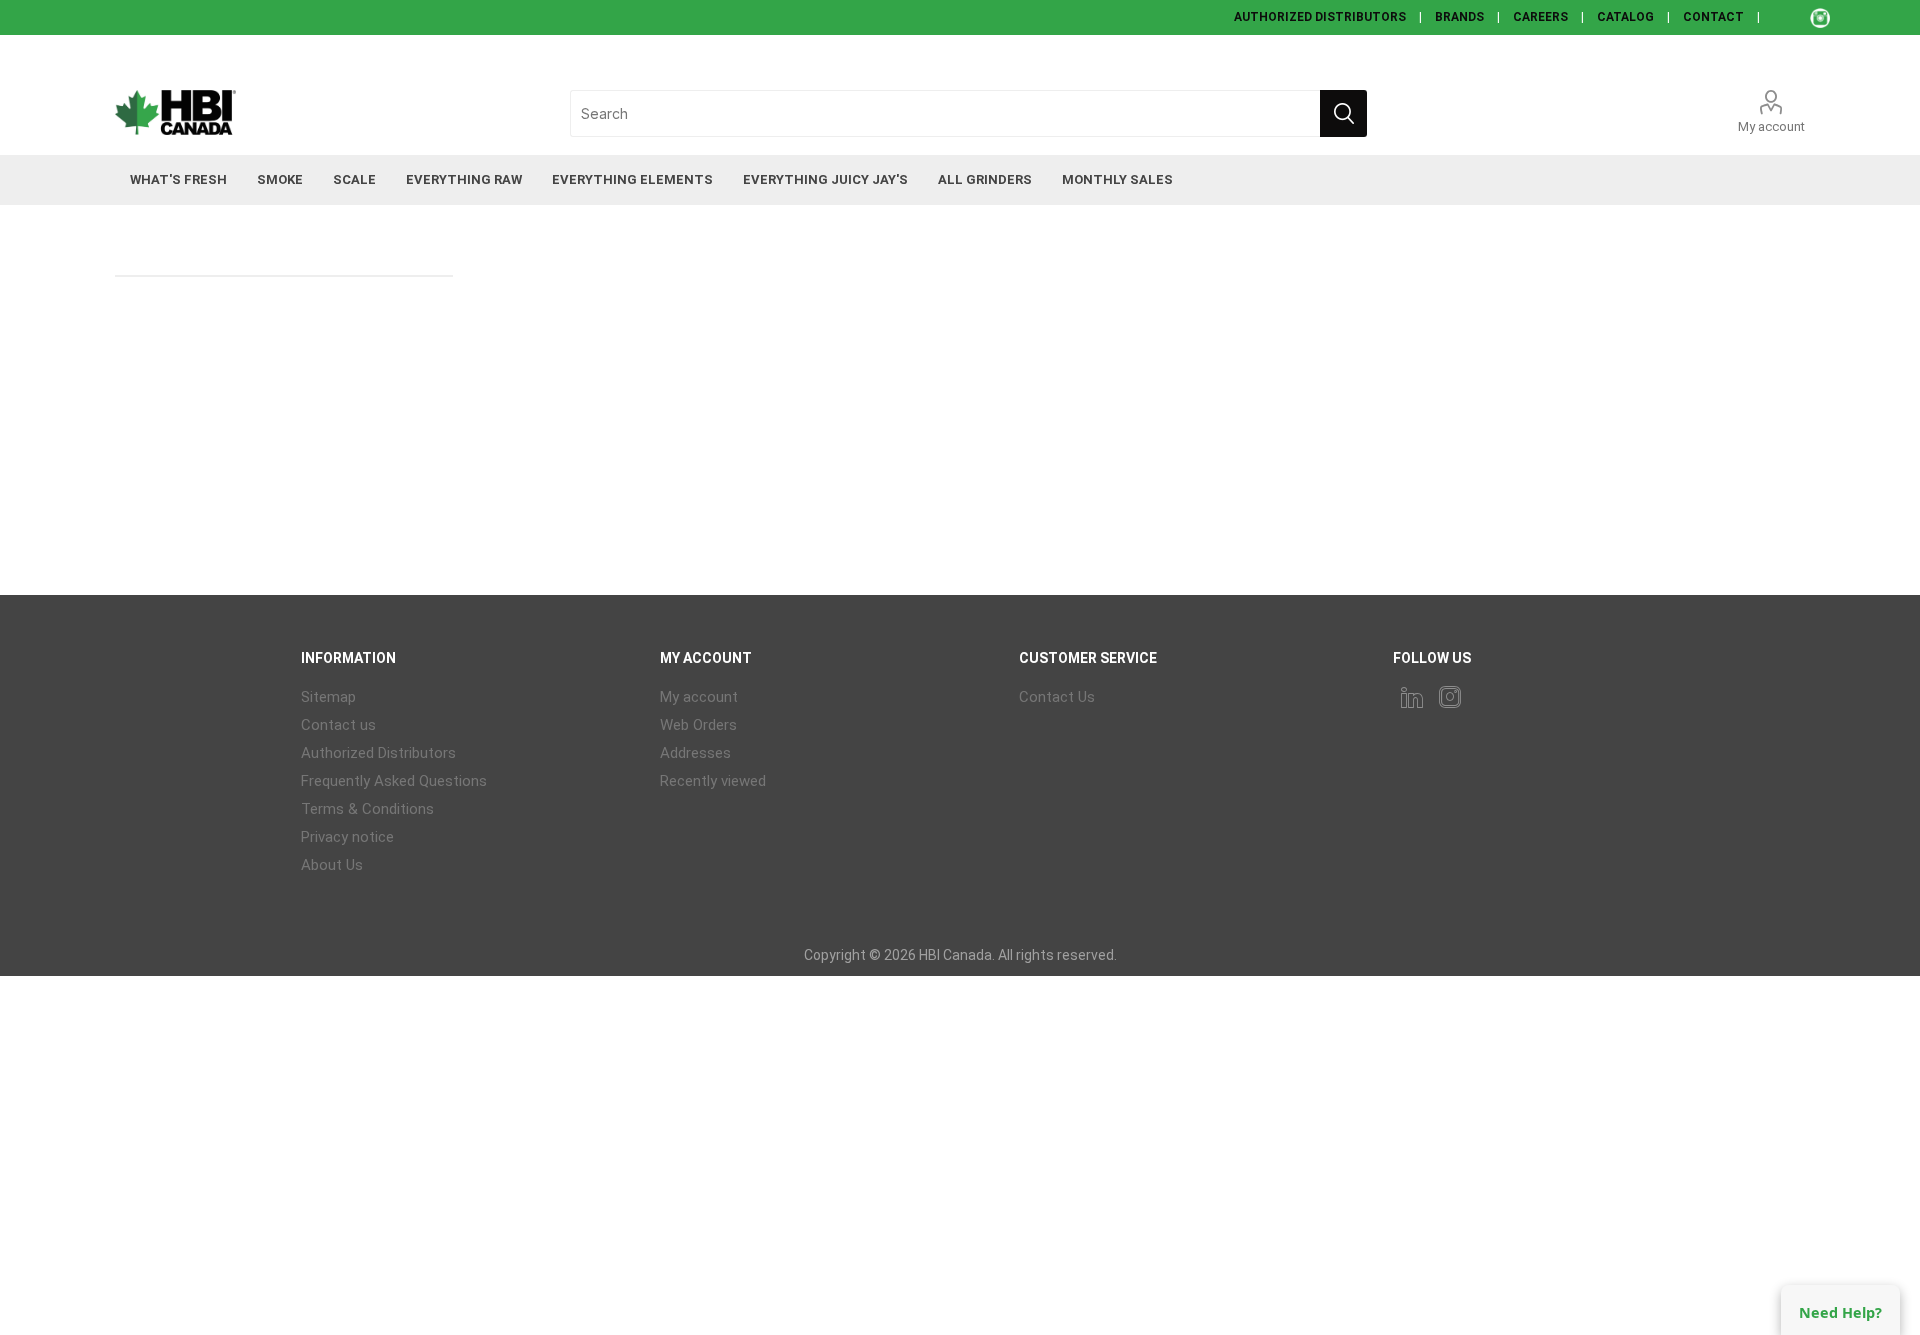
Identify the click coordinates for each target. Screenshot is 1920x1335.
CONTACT (1713, 17)
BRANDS (1459, 17)
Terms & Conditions (367, 809)
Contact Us (1057, 697)
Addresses (695, 753)
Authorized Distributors (378, 753)
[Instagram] (1450, 697)
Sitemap (328, 697)
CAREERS (1540, 17)
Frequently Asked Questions (394, 781)
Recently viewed (713, 781)
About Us (332, 865)
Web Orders (698, 725)
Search (1343, 113)
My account (1771, 126)
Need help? (1840, 1312)
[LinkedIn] (1412, 697)
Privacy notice (347, 837)
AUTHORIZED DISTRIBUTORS (1320, 17)
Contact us (338, 725)
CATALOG (1625, 17)
